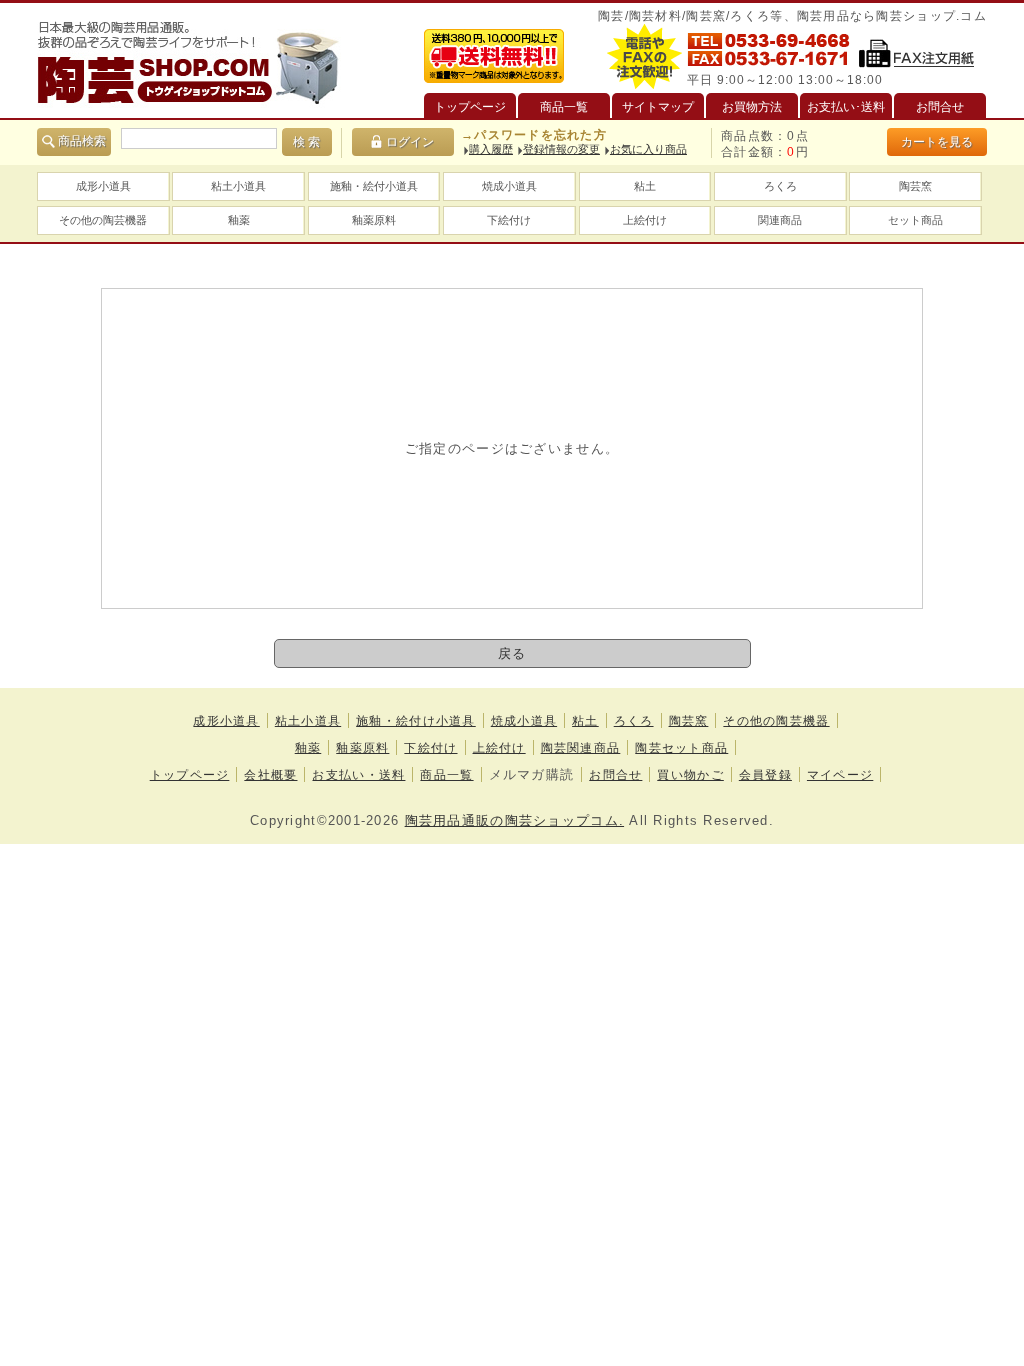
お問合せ (615, 775)
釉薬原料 (374, 220)
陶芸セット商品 (681, 748)
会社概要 (270, 775)
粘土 (645, 186)
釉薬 (239, 220)
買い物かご (690, 775)
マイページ (840, 775)
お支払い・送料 (358, 775)
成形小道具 (103, 186)
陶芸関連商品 (581, 748)
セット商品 (915, 220)
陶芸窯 (915, 186)
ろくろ (780, 186)
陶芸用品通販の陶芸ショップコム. (514, 820)
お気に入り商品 (648, 149)
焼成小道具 (509, 186)
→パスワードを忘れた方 (534, 135)
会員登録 (765, 775)
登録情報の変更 (561, 149)
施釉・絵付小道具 (374, 186)
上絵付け (645, 220)
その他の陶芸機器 (103, 220)
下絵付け (509, 220)
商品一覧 (446, 775)
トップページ (190, 775)
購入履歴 (491, 149)
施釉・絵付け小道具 (416, 721)
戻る (512, 653)
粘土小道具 (238, 186)
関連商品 (780, 220)
